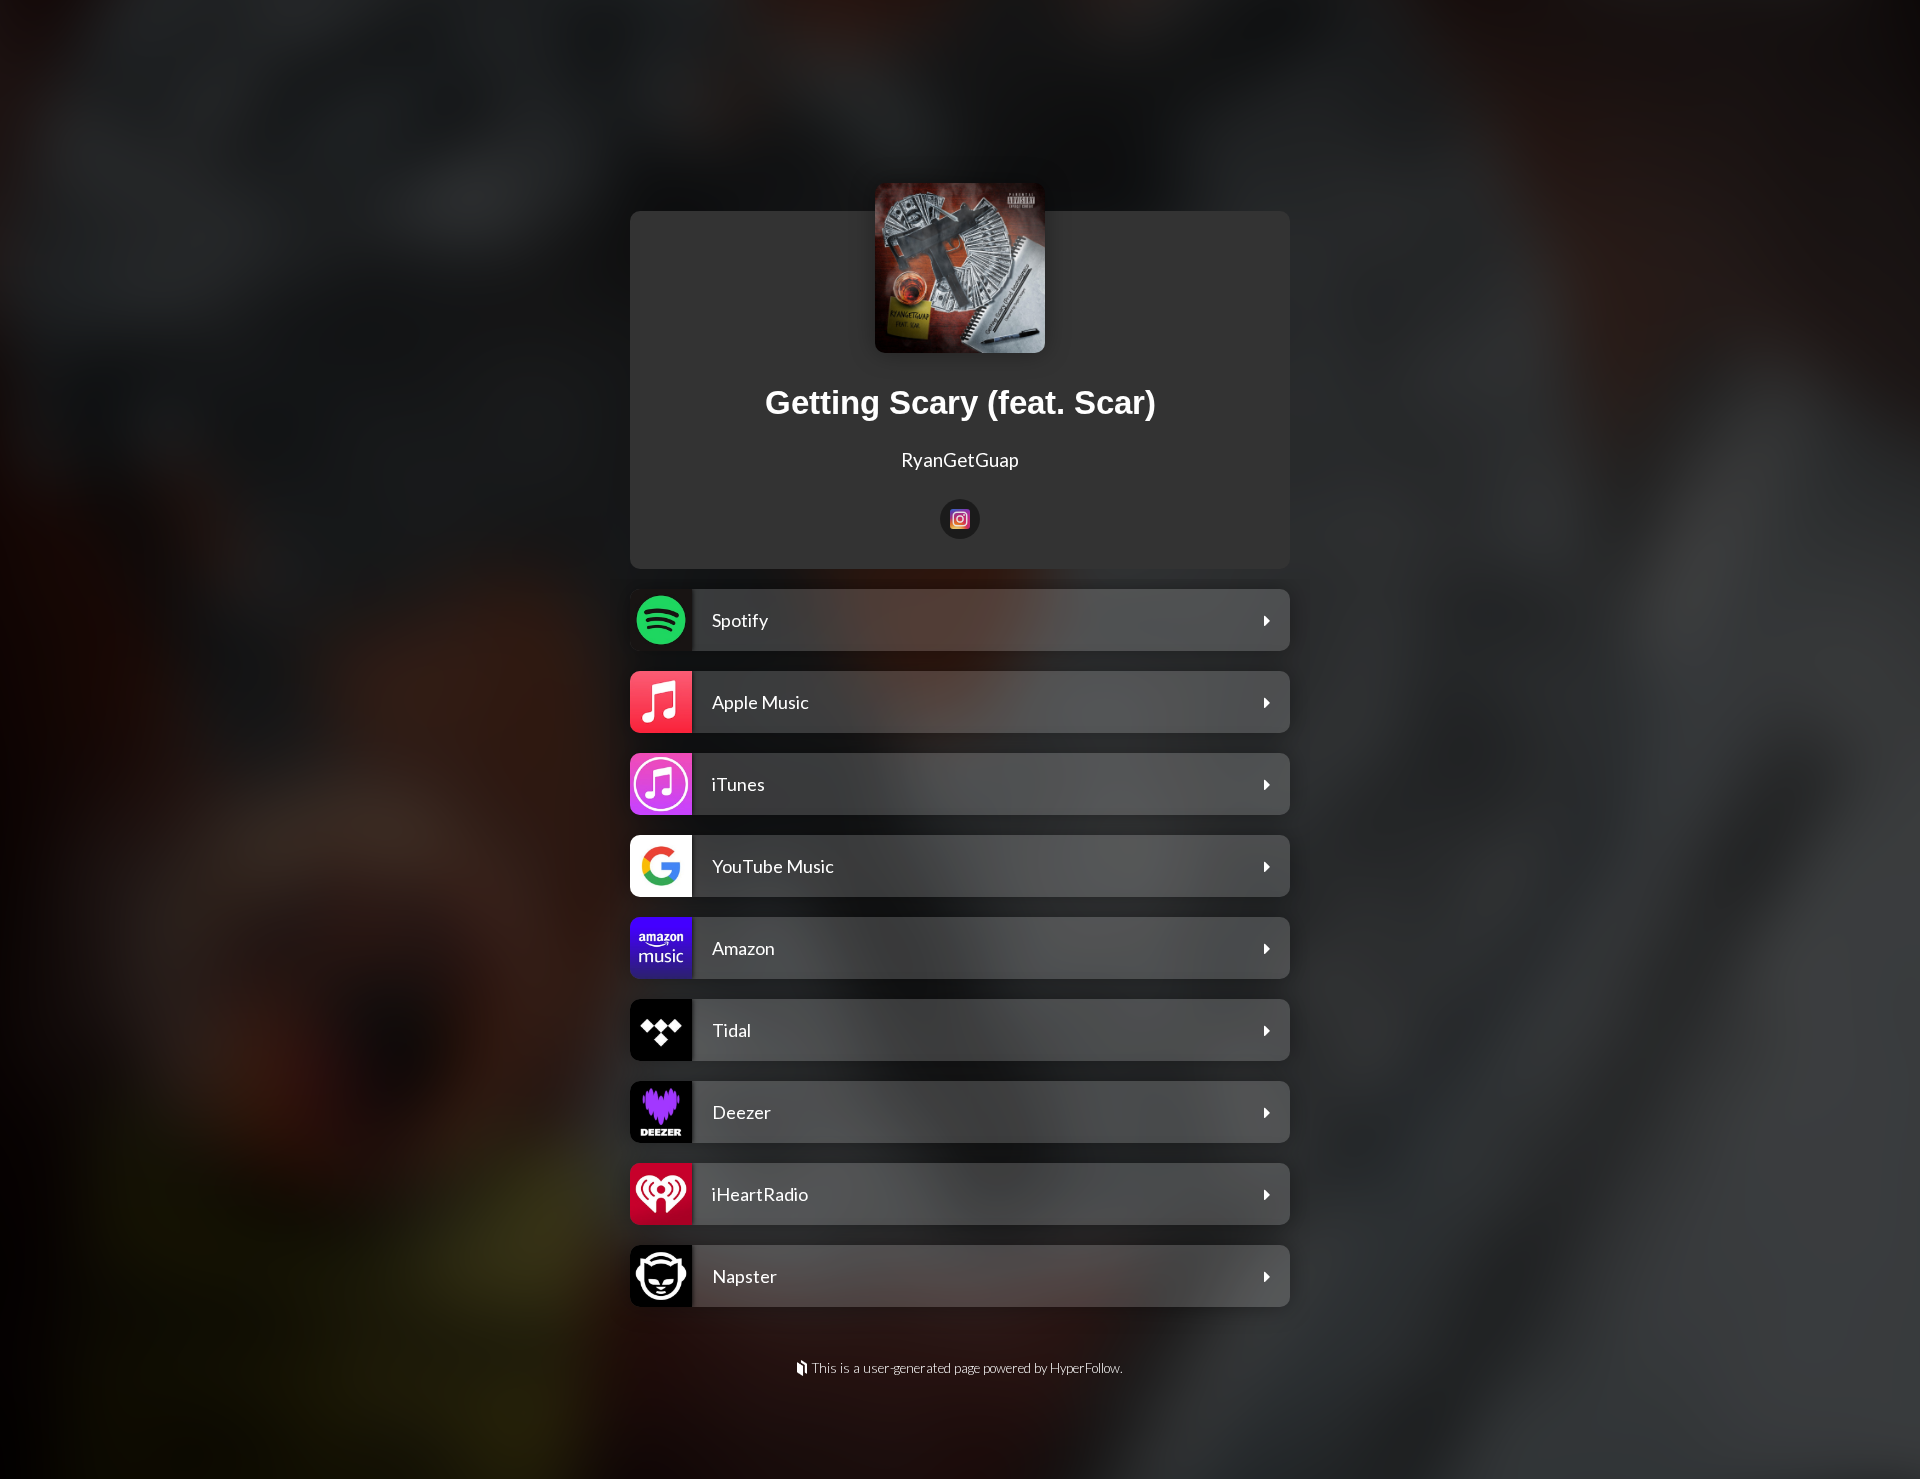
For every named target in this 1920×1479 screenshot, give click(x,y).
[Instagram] (960, 519)
